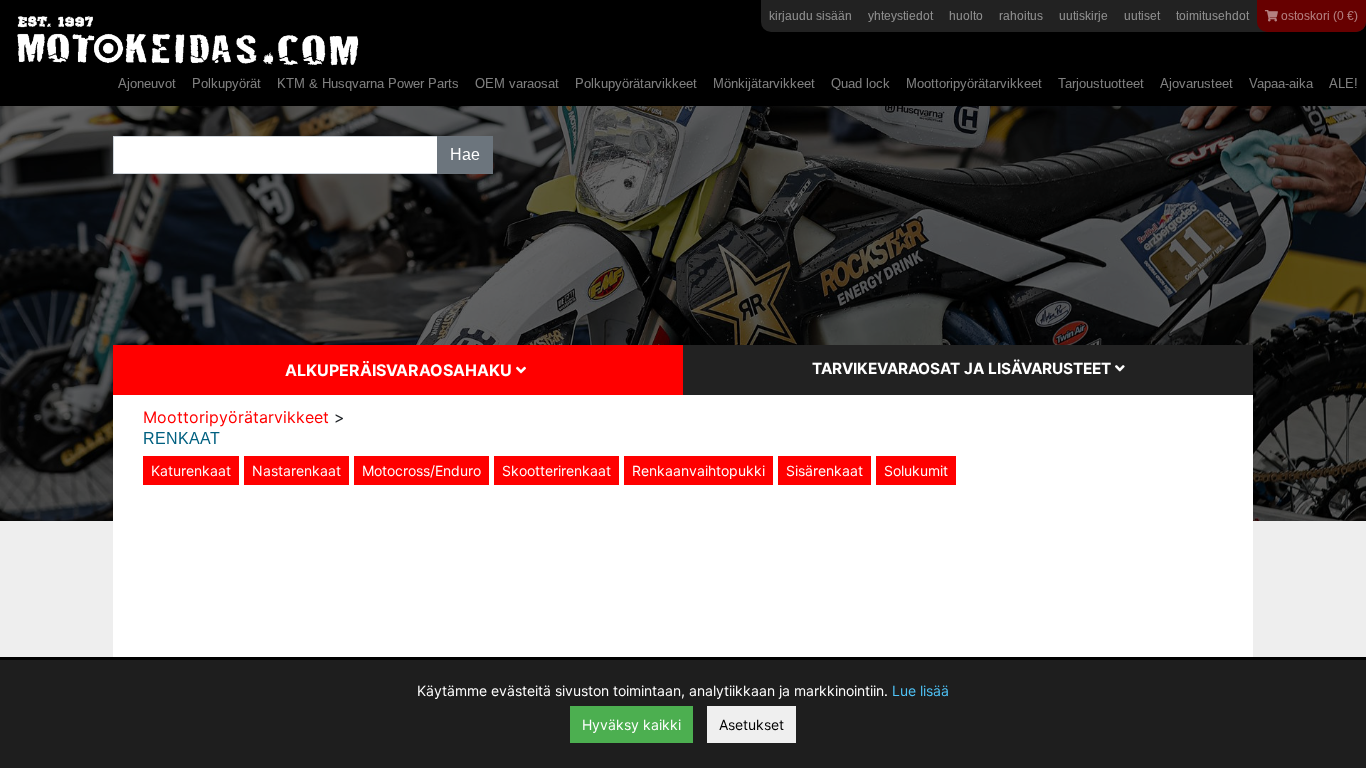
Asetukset (751, 724)
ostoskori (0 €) (1318, 16)
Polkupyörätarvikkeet (636, 83)
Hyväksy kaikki (631, 724)
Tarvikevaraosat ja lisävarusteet (963, 368)
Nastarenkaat (296, 470)
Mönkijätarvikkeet (764, 83)
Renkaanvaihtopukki (698, 470)
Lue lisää (920, 690)
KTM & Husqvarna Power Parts (368, 83)
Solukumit (916, 470)
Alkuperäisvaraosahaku (400, 370)
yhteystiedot (900, 16)
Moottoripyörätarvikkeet (974, 83)
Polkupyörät (226, 83)
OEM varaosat (517, 83)
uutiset (1142, 16)
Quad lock (860, 83)
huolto (966, 16)
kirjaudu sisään (810, 16)
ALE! (1343, 83)
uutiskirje (1083, 16)
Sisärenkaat (824, 470)
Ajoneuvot (147, 83)
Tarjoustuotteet (1101, 83)
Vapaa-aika (1281, 83)
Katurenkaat (191, 470)
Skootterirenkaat (556, 470)
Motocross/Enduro (421, 470)
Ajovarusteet (1196, 83)
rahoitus (1021, 16)
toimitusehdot (1212, 16)
